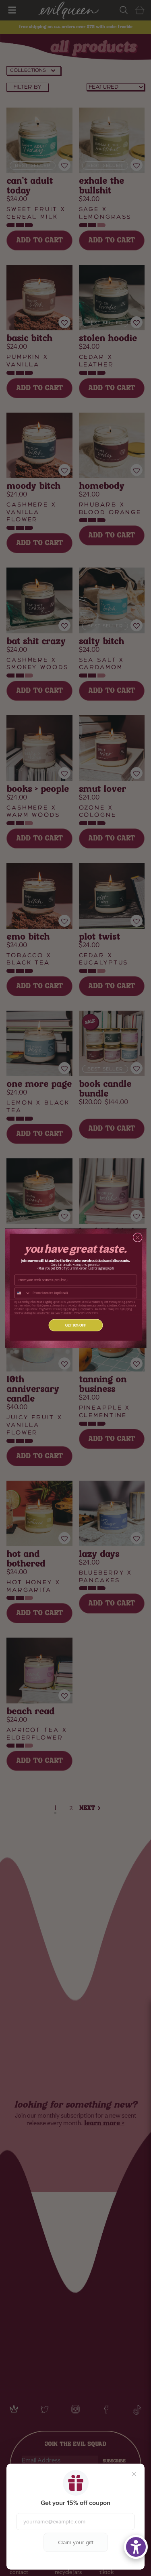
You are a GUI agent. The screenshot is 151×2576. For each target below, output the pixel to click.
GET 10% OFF (75, 1325)
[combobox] (22, 1293)
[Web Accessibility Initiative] (136, 2547)
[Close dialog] (138, 1237)
